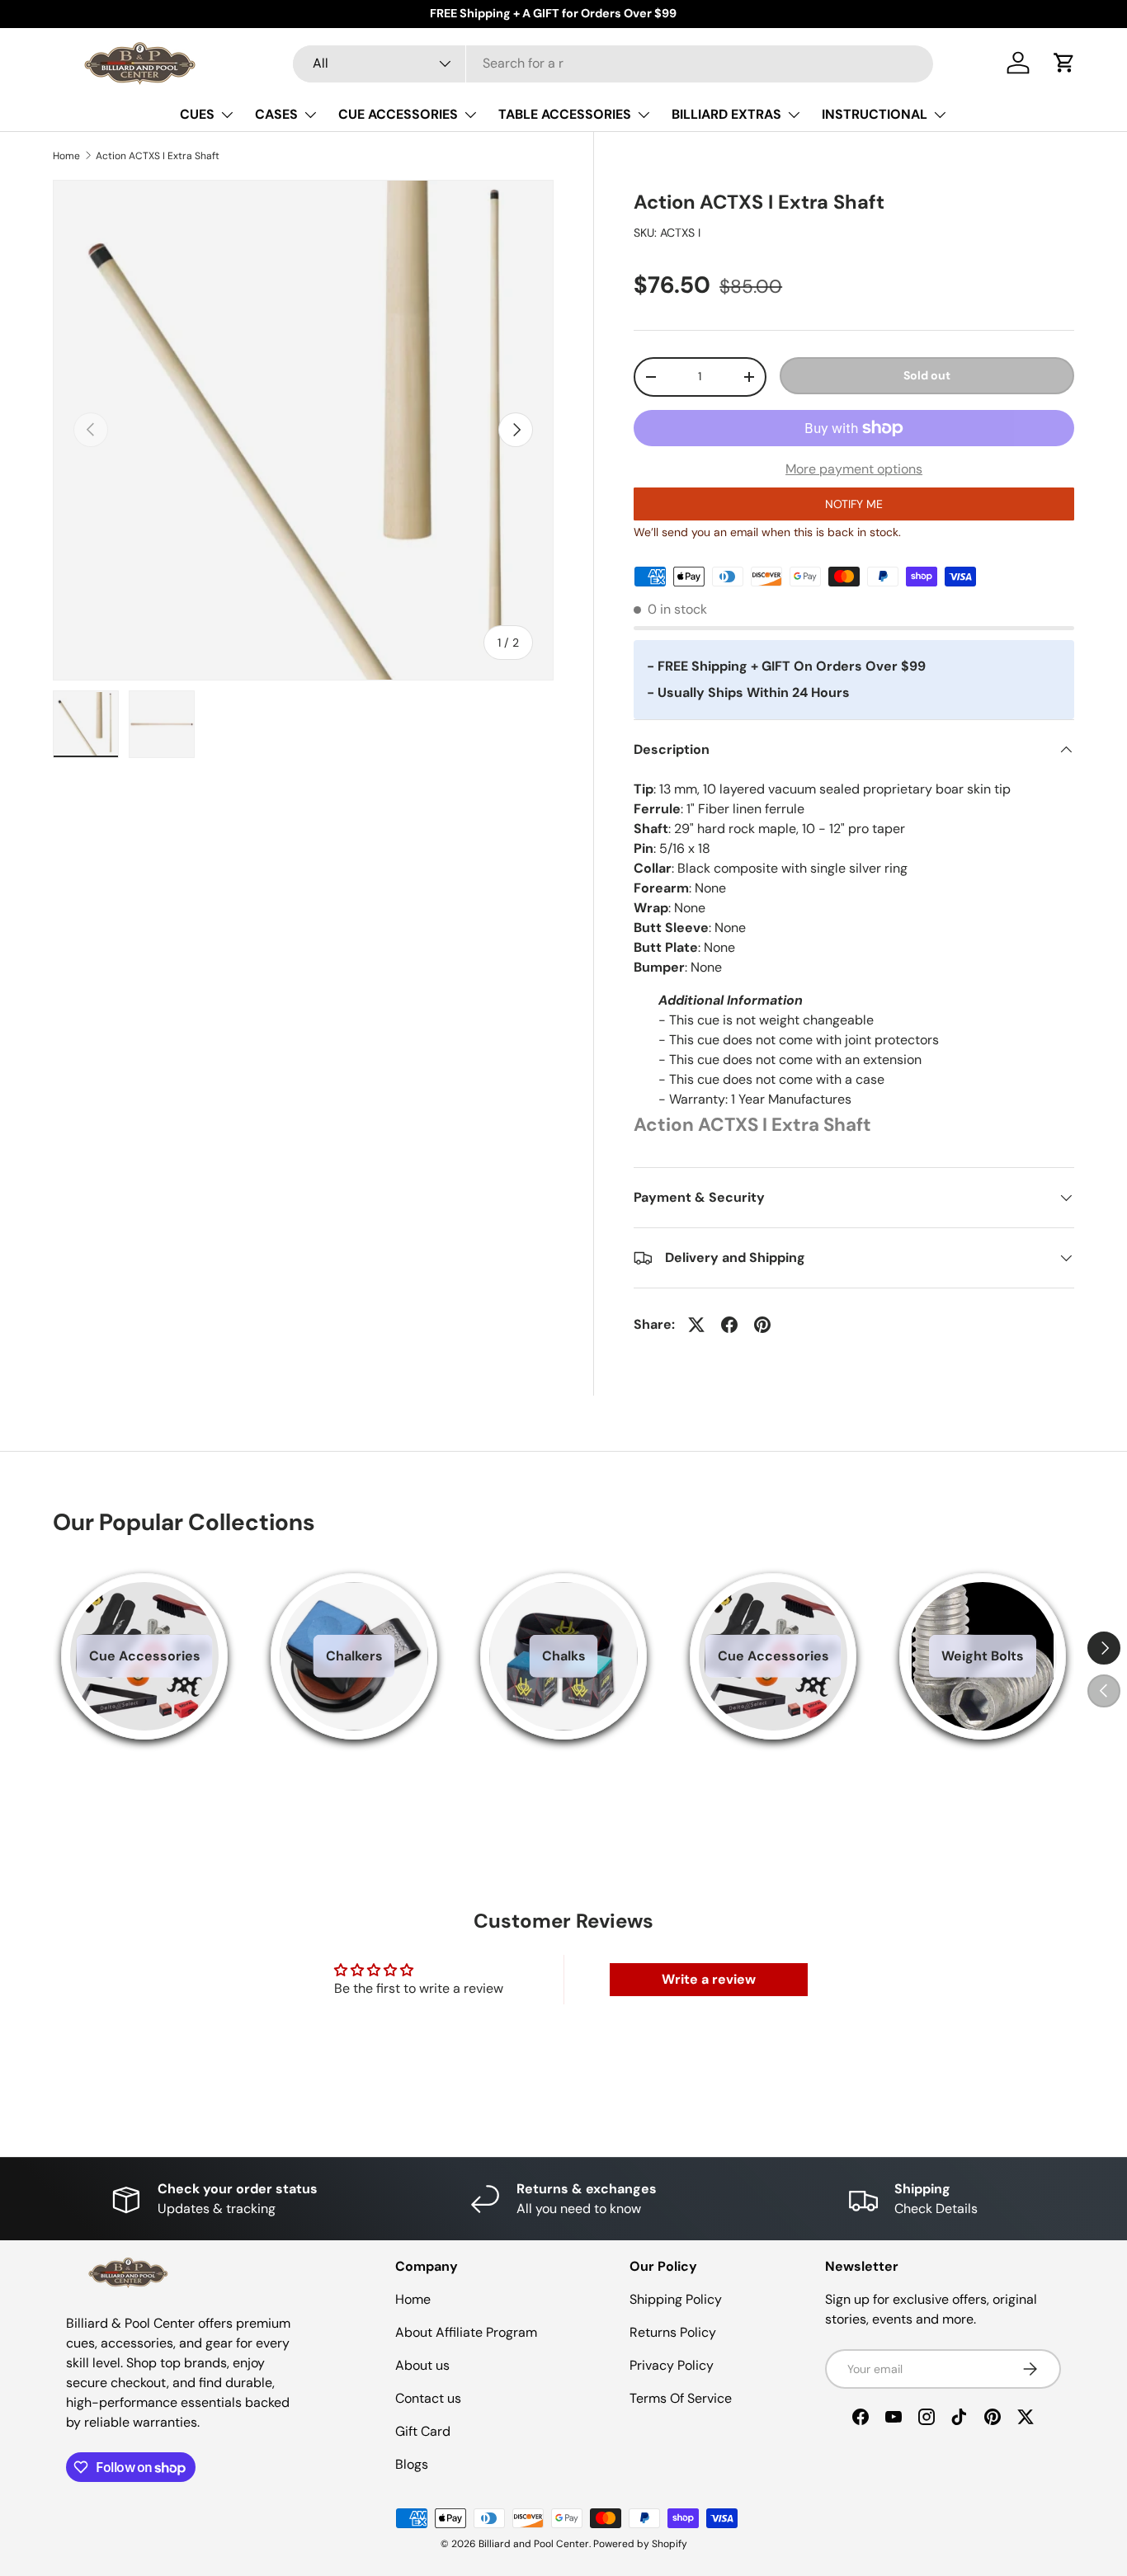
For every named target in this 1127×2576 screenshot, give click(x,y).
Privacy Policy (672, 2365)
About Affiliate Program (466, 2332)
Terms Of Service (681, 2398)
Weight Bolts (983, 1656)
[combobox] (613, 63)
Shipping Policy (676, 2299)
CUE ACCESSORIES (398, 114)
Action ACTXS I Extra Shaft (158, 156)
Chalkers (354, 1656)
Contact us (428, 2398)
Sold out (927, 375)
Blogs (412, 2464)
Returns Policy (673, 2332)
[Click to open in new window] (696, 1325)
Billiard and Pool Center (534, 2544)
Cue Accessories (145, 1656)
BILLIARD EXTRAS (726, 114)
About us (422, 2365)
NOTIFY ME (854, 504)
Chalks (564, 1656)
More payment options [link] (854, 469)
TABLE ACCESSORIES (565, 114)
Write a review (709, 1979)
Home (66, 156)
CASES (276, 114)
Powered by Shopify (640, 2544)
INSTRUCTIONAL (875, 114)
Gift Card (423, 2431)
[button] (1064, 63)
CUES (197, 114)
